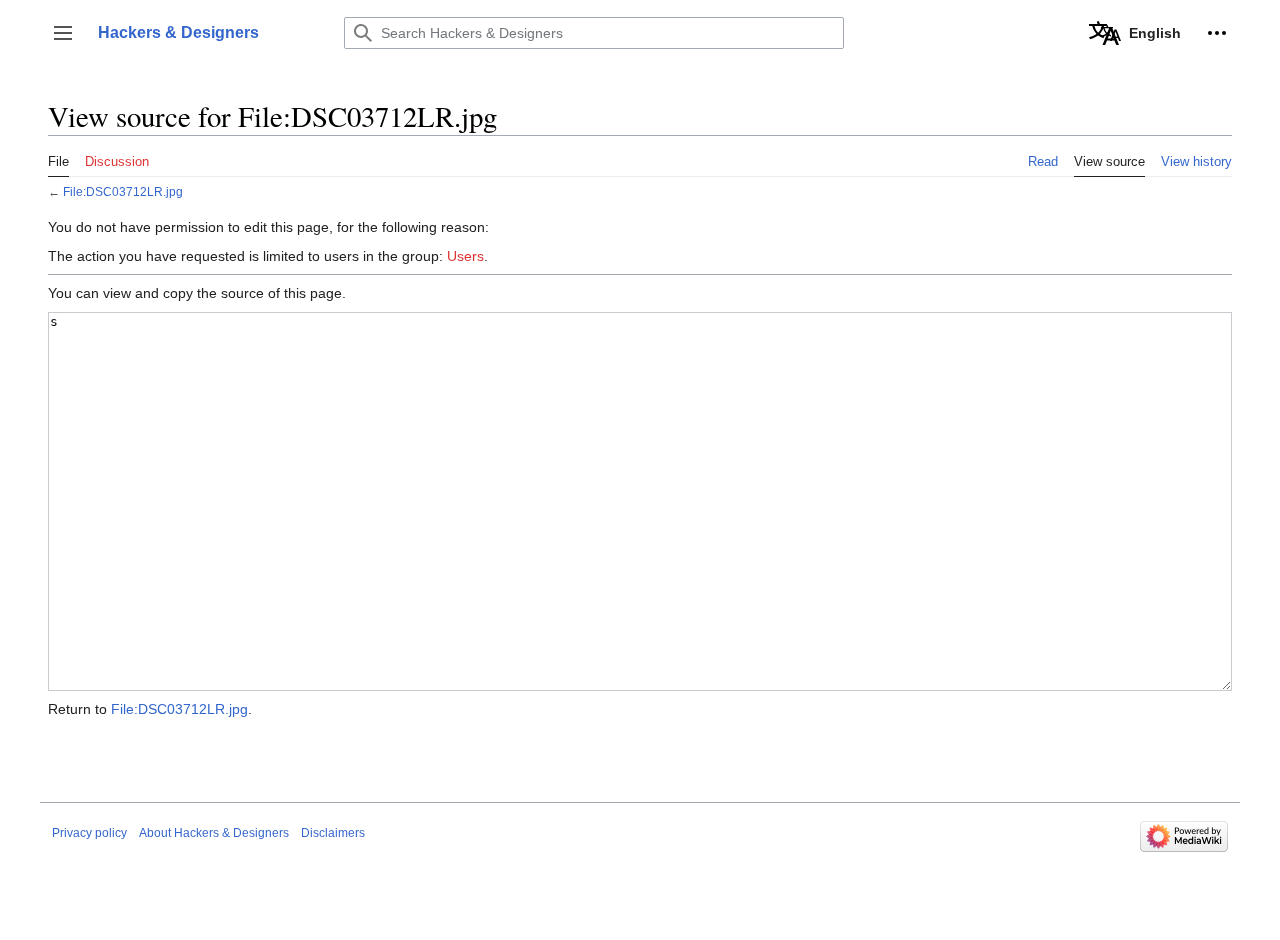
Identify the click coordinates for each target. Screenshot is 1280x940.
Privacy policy (89, 833)
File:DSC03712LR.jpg (123, 191)
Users (465, 256)
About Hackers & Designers (214, 833)
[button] (63, 33)
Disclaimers (333, 833)
